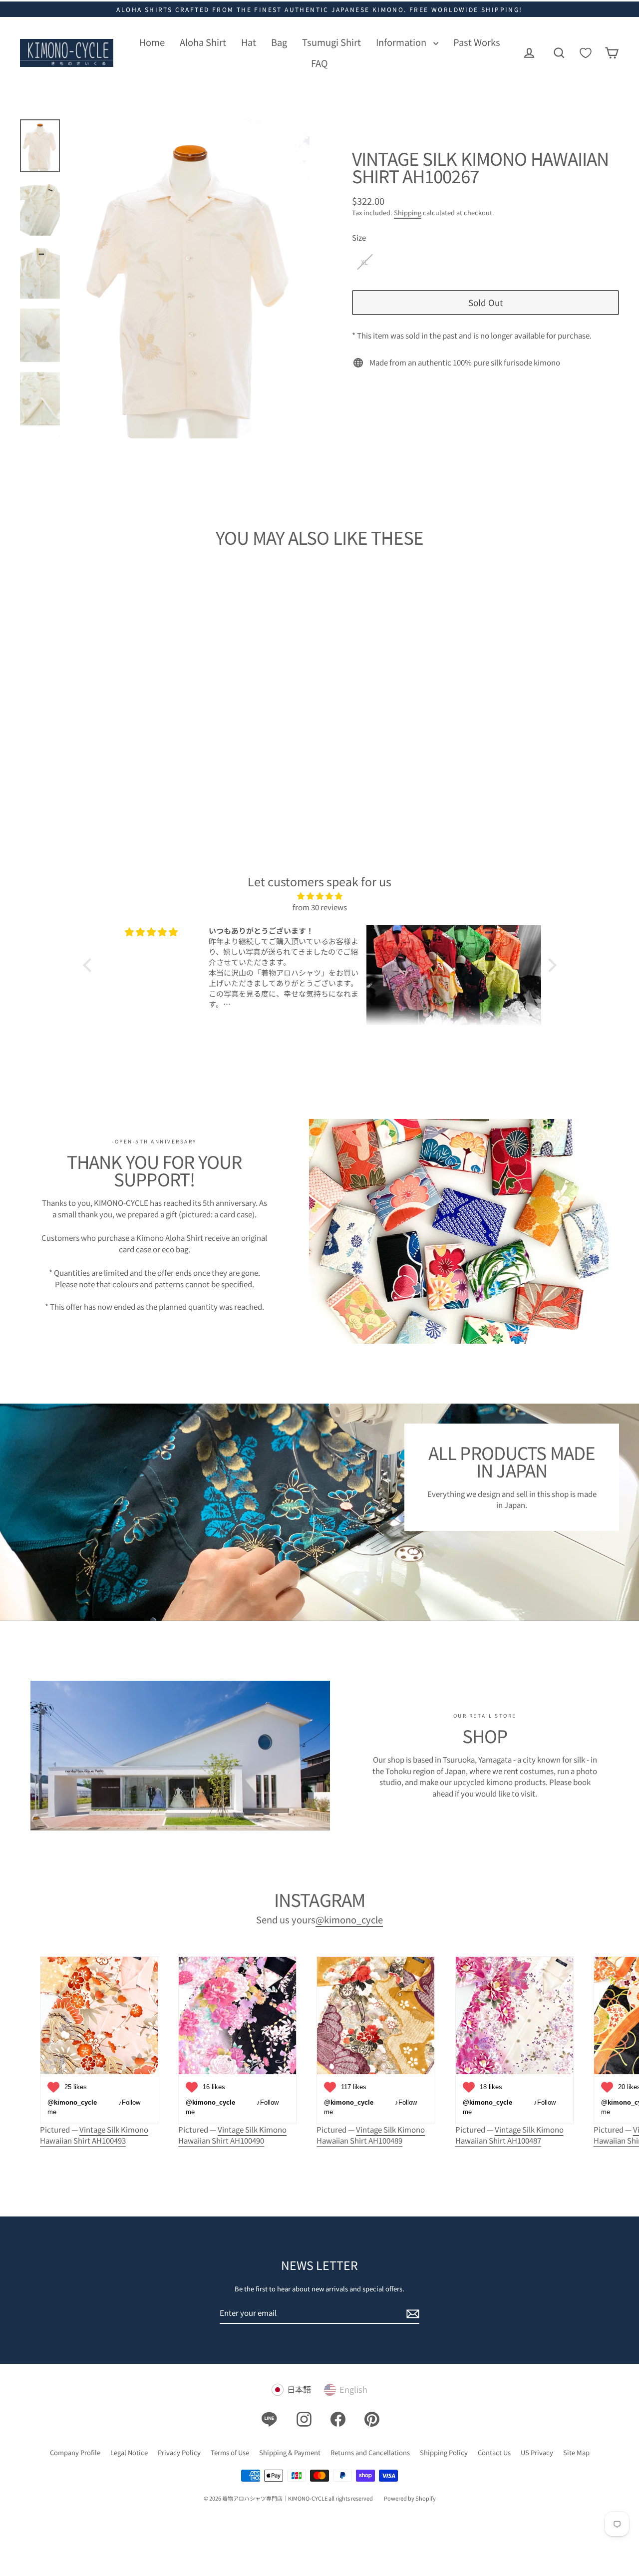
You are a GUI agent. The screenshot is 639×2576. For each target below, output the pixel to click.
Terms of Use (230, 2452)
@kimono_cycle (349, 1919)
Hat (249, 42)
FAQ (319, 63)
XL (364, 262)
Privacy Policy (179, 2452)
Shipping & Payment (290, 2452)
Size (359, 237)
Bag (279, 42)
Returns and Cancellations (370, 2452)
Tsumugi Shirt (331, 42)
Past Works (477, 42)
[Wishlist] (586, 53)
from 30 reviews (320, 907)
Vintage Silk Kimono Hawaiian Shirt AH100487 (509, 2135)
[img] (320, 896)
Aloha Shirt (203, 42)
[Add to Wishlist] (140, 713)
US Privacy (537, 2452)
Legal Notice (129, 2452)
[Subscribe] (411, 2314)
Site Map (576, 2452)
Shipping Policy (444, 2452)
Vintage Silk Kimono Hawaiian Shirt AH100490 (232, 2135)
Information (402, 42)
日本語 (299, 2390)
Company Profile (75, 2452)
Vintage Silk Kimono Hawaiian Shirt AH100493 (94, 2135)
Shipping (408, 212)
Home (152, 42)
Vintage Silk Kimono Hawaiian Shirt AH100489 (371, 2135)
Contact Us (494, 2452)
